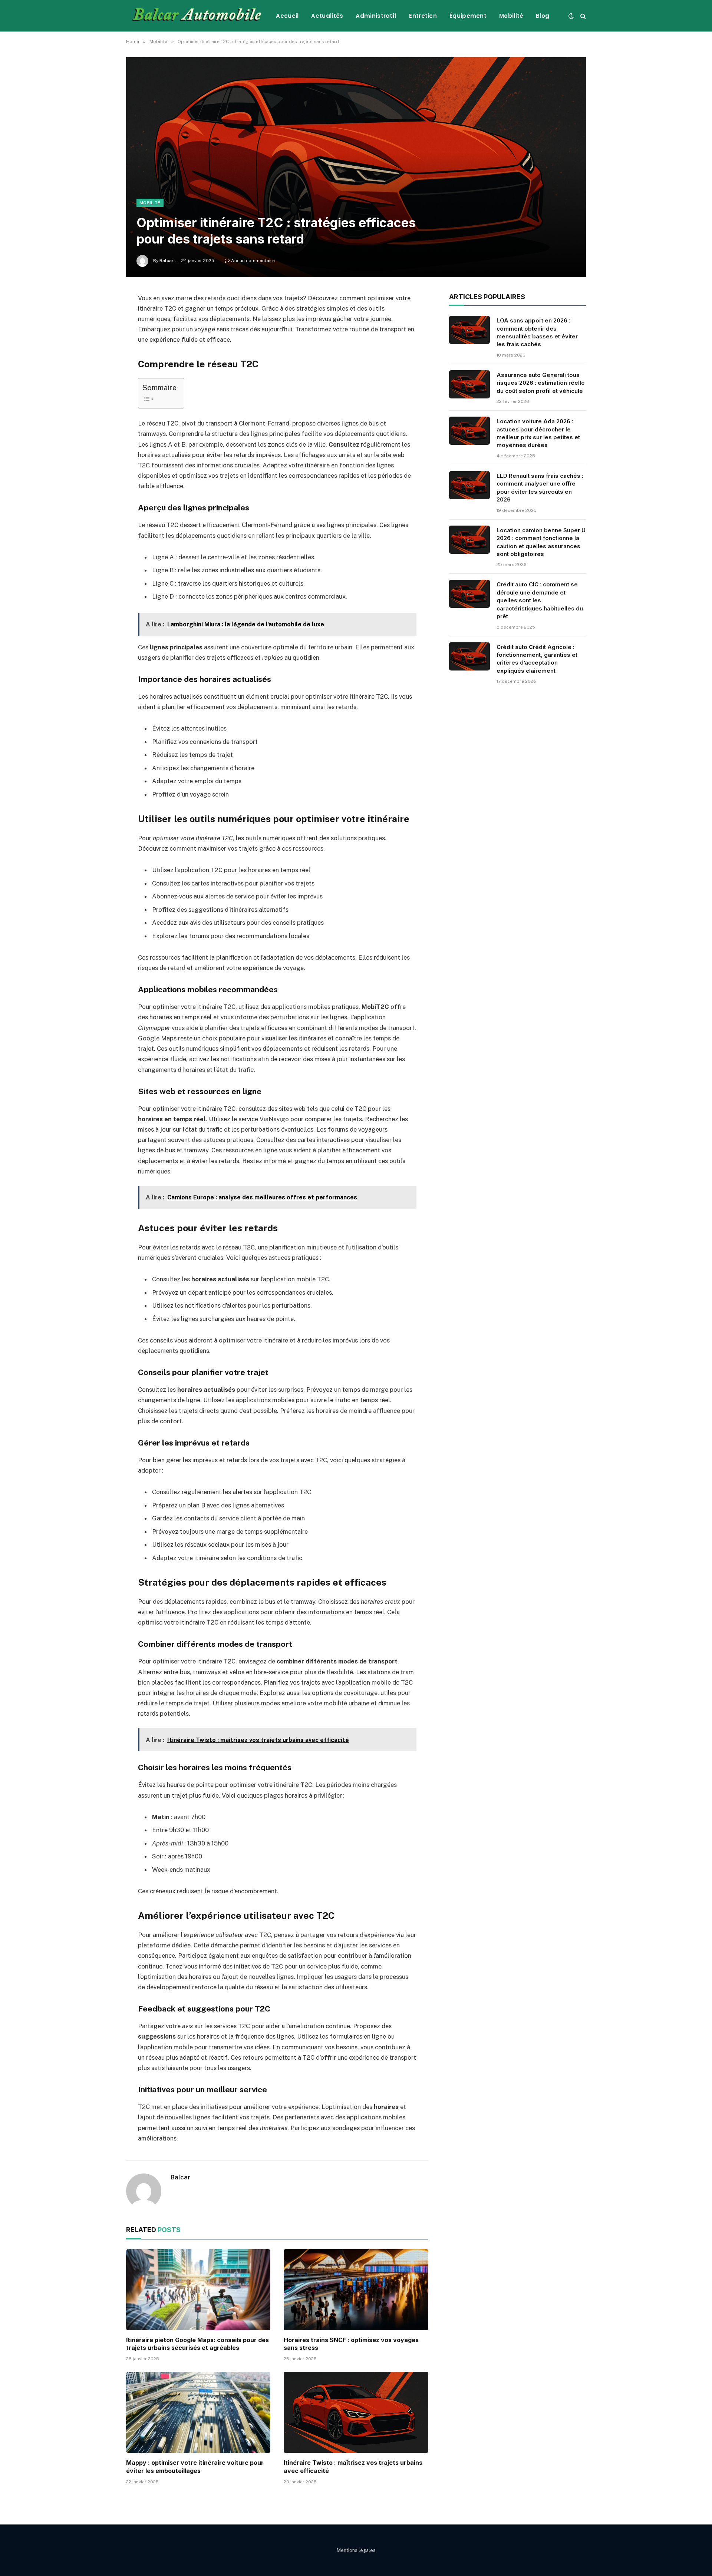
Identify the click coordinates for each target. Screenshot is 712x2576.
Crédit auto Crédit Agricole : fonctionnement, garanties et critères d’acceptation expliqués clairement (537, 659)
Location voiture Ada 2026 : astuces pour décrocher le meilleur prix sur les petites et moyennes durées (538, 433)
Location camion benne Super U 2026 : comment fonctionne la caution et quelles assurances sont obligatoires (541, 542)
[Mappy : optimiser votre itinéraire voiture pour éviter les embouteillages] (198, 2412)
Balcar (167, 261)
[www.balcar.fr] (195, 16)
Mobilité (511, 16)
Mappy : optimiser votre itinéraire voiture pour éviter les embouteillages (195, 2467)
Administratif (376, 16)
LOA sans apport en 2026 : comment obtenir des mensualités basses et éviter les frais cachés (537, 332)
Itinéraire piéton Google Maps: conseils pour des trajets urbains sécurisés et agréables (197, 2344)
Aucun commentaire (253, 261)
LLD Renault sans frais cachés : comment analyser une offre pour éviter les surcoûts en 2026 (540, 488)
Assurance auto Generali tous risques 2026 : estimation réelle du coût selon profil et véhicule (541, 383)
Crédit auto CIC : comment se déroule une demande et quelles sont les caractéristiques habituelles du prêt (540, 600)
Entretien (423, 16)
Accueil (287, 16)
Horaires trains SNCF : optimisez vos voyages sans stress (351, 2344)
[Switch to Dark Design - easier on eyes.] (571, 16)
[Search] (582, 16)
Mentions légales (356, 2550)
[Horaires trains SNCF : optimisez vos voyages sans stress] (356, 2290)
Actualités (327, 16)
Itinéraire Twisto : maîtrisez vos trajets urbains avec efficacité (353, 2467)
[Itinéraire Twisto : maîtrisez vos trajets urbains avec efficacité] (356, 2412)
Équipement (468, 16)
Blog (543, 16)
